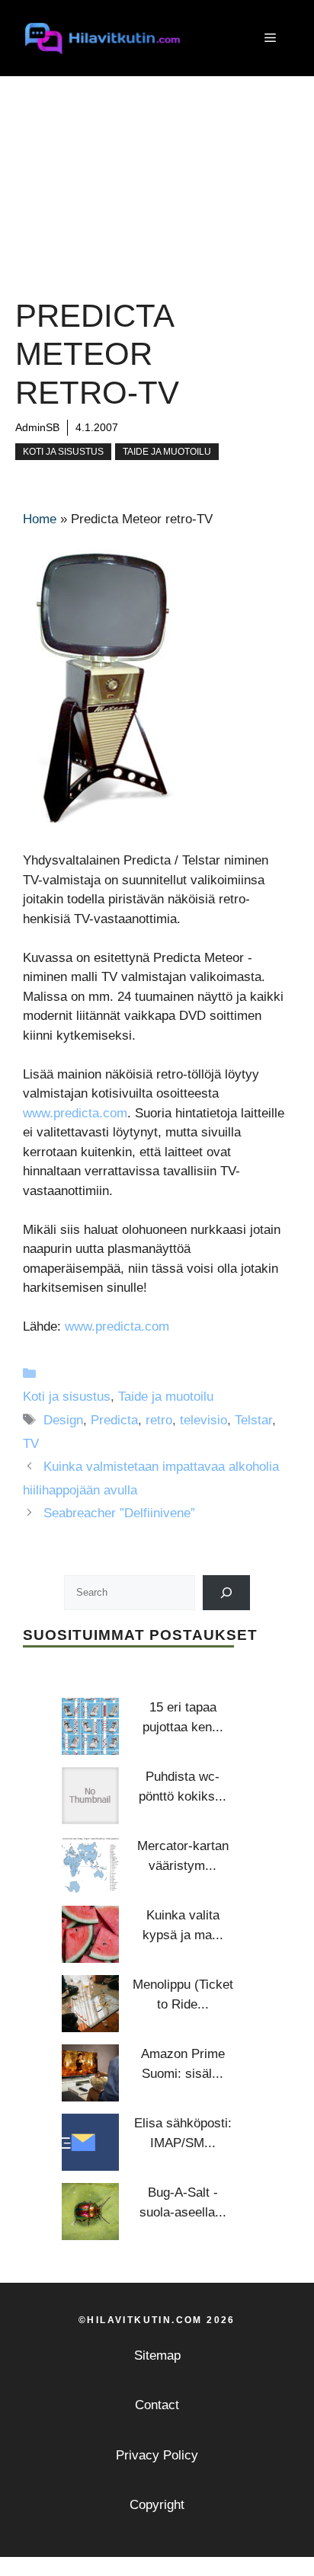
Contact (157, 2405)
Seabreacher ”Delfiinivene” (119, 1513)
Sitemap (157, 2355)
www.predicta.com (75, 1113)
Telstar (253, 1420)
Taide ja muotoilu (167, 452)
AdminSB (37, 427)
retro (159, 1420)
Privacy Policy (157, 2455)
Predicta (114, 1420)
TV (31, 1444)
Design (63, 1420)
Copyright (157, 2505)
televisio (203, 1420)
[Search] (227, 1592)
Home (40, 519)
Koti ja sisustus (63, 452)
